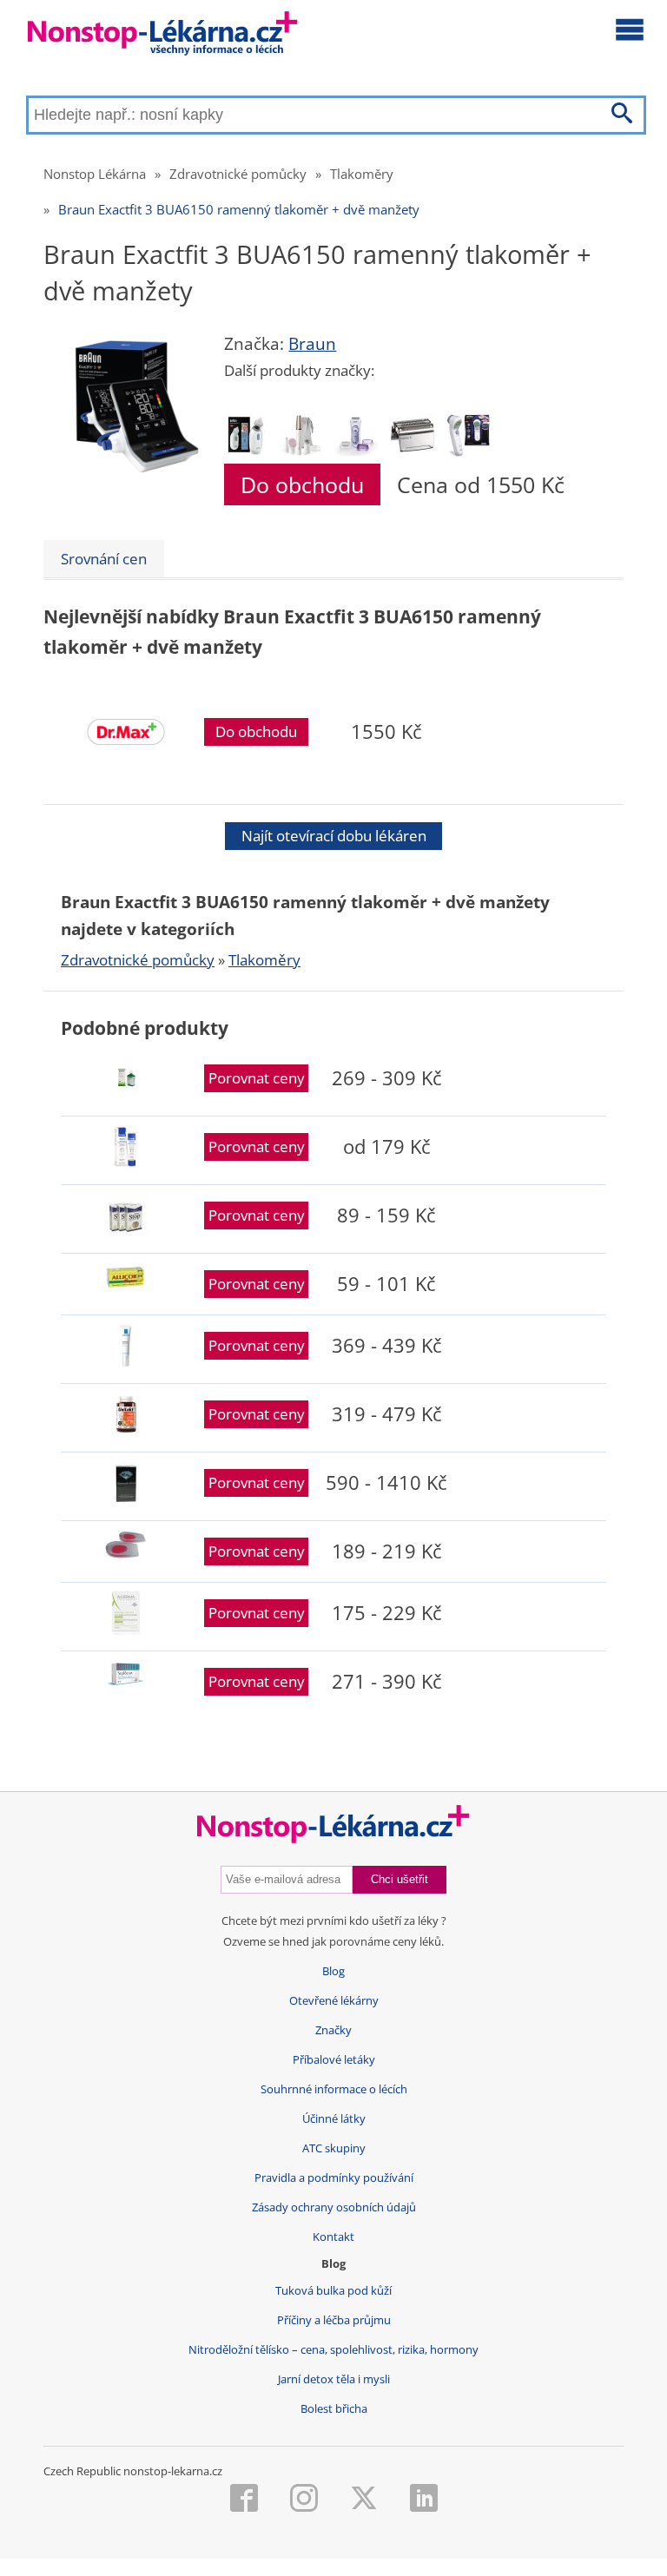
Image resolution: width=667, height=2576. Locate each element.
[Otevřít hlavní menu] (630, 29)
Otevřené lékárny (334, 2001)
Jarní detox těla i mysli (334, 2379)
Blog (333, 1971)
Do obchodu (302, 484)
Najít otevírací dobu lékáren (334, 836)
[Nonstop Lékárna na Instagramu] (304, 2500)
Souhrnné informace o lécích (334, 2089)
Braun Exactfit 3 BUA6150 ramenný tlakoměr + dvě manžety (239, 209)
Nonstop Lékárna (95, 174)
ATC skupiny (334, 2148)
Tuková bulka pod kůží (333, 2291)
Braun (312, 344)
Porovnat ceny (257, 1078)
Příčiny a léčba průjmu (334, 2320)
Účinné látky (334, 2119)
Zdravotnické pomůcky (238, 174)
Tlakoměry (362, 174)
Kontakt (333, 2237)
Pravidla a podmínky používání (334, 2178)
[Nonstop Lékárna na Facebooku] (244, 2500)
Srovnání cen (104, 559)
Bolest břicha (334, 2409)
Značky (333, 2030)
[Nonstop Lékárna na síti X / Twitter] (364, 2500)
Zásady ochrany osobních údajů (334, 2207)
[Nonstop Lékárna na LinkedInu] (424, 2500)
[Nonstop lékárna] (163, 37)
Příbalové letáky (334, 2060)
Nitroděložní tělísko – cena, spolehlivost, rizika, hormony (333, 2350)
